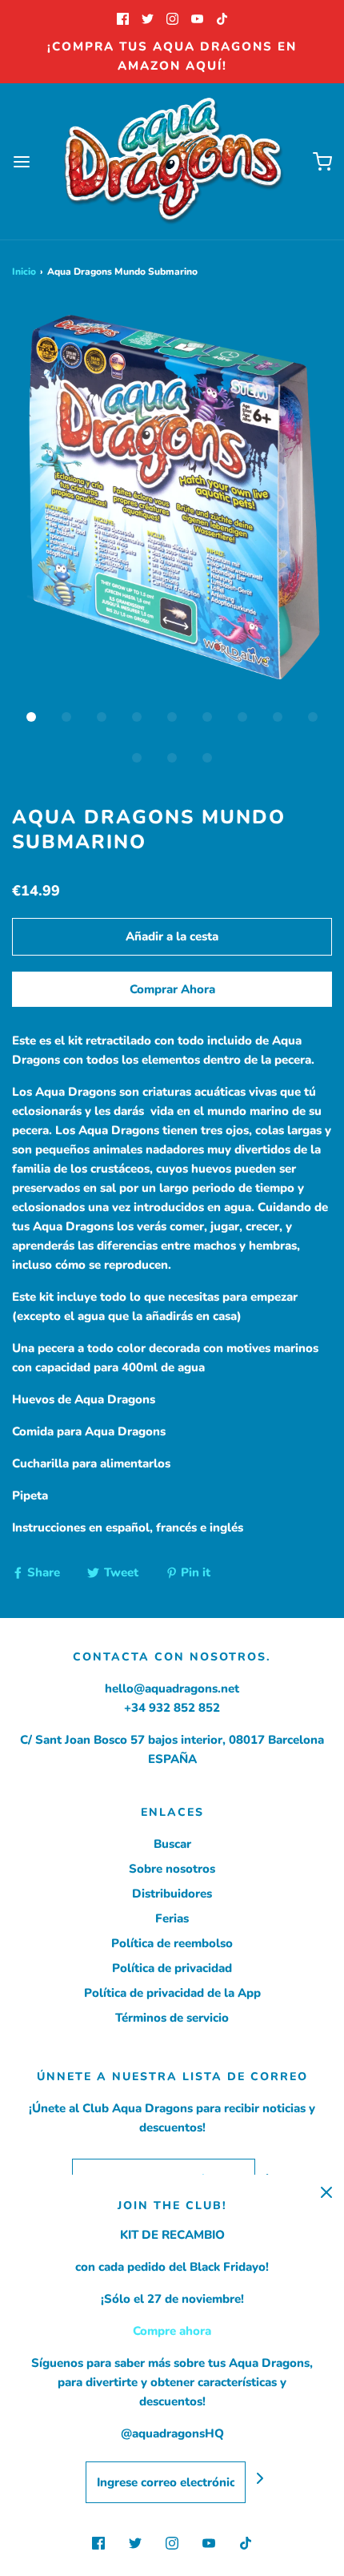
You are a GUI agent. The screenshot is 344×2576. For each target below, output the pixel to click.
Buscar (172, 1844)
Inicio (24, 272)
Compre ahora (172, 2331)
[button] (172, 501)
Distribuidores (172, 1894)
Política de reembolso (172, 1943)
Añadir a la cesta (172, 936)
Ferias (172, 1918)
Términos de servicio (172, 2018)
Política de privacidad (172, 1968)
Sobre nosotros (172, 1869)
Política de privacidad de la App (172, 1993)
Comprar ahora (172, 989)
